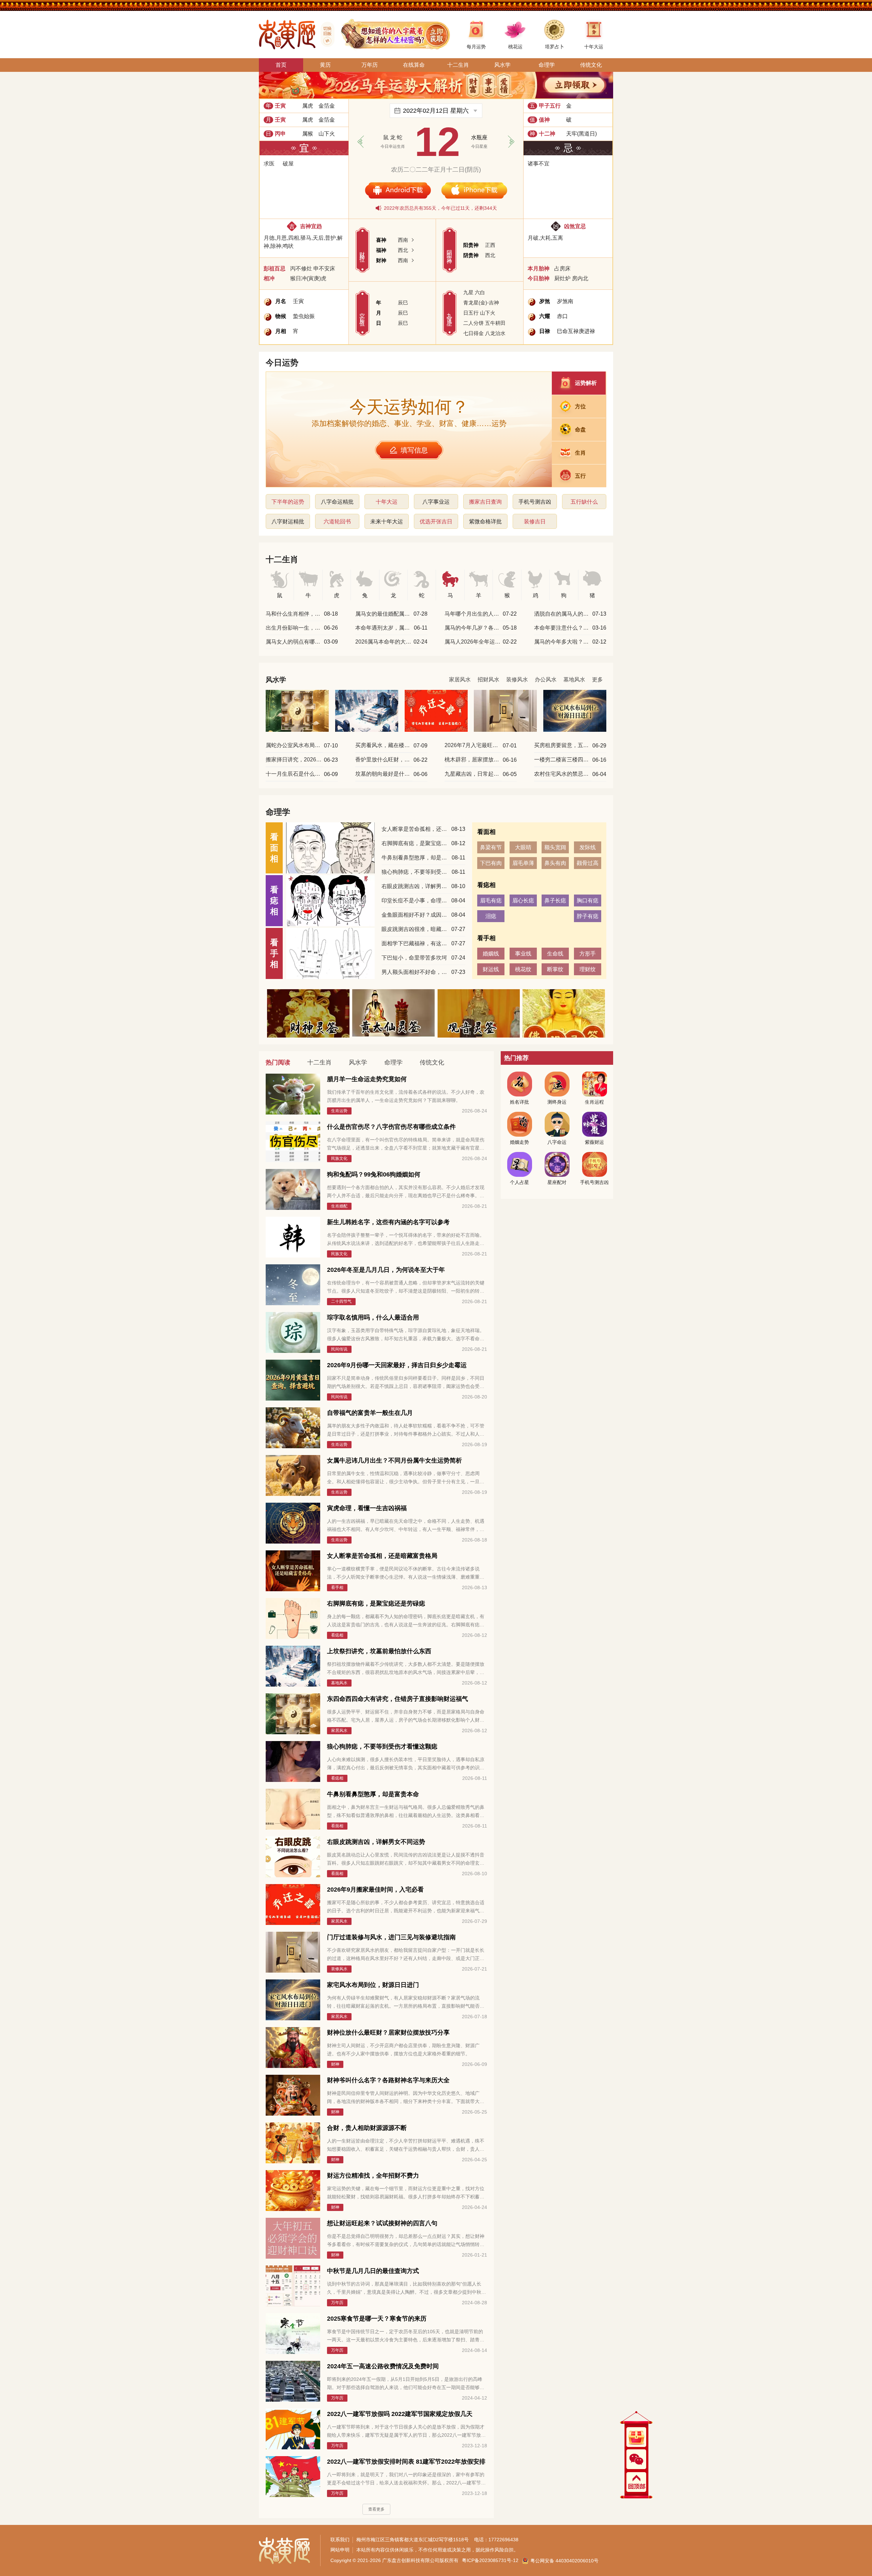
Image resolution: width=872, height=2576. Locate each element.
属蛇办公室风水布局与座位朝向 (294, 745)
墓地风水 (574, 679)
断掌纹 (555, 969)
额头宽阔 (555, 847)
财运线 (491, 969)
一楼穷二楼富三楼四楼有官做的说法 (563, 760)
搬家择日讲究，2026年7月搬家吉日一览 (294, 760)
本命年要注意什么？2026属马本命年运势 (563, 628)
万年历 (337, 2303)
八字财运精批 (288, 521)
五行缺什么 (584, 502)
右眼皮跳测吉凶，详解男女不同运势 (416, 886)
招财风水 (488, 679)
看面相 (337, 1826)
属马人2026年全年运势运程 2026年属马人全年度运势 (473, 642)
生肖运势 (339, 1111)
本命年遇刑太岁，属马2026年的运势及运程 (384, 628)
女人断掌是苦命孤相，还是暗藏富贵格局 (416, 829)
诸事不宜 (539, 164)
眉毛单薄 (523, 863)
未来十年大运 (387, 521)
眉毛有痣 (491, 900)
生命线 (555, 954)
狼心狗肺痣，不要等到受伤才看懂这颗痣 (416, 872)
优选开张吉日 (436, 521)
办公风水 (546, 679)
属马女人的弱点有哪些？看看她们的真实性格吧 (294, 642)
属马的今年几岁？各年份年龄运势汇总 (473, 628)
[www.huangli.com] (325, 34)
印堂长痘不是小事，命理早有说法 (416, 900)
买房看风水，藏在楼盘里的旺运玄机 (384, 745)
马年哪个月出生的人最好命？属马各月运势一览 (473, 614)
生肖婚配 (339, 1206)
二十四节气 (341, 1301)
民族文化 (339, 1158)
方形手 (588, 954)
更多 (597, 679)
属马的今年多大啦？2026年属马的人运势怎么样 (563, 642)
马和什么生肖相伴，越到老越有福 (294, 614)
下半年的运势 (288, 502)
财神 (335, 2064)
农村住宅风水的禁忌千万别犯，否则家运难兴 (563, 774)
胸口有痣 (588, 900)
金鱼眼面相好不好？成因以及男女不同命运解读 (416, 915)
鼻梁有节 (491, 847)
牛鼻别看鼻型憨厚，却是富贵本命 (416, 858)
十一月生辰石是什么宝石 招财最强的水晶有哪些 (294, 774)
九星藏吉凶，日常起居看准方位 (473, 774)
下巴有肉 (491, 863)
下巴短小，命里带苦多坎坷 (414, 958)
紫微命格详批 (485, 521)
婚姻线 (491, 954)
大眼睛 (523, 847)
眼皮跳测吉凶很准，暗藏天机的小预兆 (416, 929)
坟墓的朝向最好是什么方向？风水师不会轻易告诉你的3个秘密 (384, 774)
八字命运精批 (337, 502)
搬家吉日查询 (485, 502)
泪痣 (491, 916)
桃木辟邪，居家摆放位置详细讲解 (473, 760)
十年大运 (387, 502)
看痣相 (337, 1635)
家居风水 (460, 679)
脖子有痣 (588, 916)
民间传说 (339, 1349)
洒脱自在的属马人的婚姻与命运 (563, 614)
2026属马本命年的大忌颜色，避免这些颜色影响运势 (384, 642)
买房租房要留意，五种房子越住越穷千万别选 (563, 745)
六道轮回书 (337, 521)
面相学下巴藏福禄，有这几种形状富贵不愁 (416, 943)
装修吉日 (535, 521)
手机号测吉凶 (535, 502)
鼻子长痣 (555, 900)
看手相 (337, 1587)
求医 (269, 164)
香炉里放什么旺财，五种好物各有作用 (384, 760)
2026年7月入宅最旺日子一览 (473, 745)
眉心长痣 (523, 900)
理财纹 (588, 969)
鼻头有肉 (555, 863)
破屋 (288, 164)
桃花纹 (523, 969)
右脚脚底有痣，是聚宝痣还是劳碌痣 (416, 843)
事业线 (523, 954)
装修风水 (517, 679)
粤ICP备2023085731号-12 (490, 2560)
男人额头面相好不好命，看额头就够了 (416, 972)
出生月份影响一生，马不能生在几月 (294, 628)
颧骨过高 (588, 863)
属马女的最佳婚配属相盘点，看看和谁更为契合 (384, 614)
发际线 (588, 847)
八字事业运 (436, 502)
